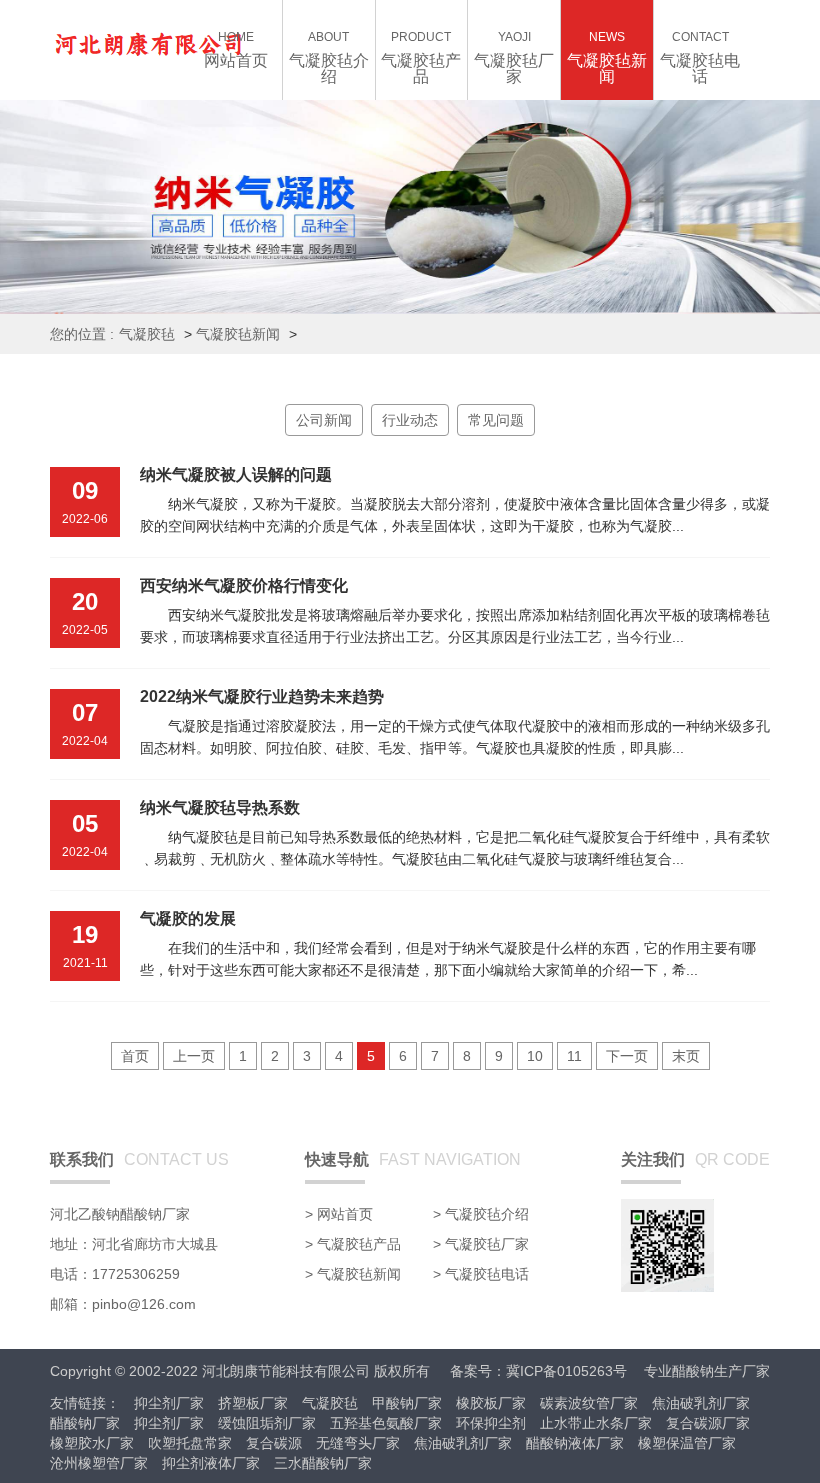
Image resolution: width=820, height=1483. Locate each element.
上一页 (194, 1056)
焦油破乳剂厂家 (701, 1403)
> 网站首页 (339, 1214)
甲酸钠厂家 (407, 1403)
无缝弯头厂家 (358, 1443)
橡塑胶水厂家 (92, 1443)
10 (535, 1056)
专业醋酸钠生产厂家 (707, 1371)
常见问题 (496, 420)
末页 (686, 1056)
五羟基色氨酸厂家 (386, 1423)
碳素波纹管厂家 (589, 1403)
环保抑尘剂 (491, 1423)
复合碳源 (274, 1443)
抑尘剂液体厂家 (211, 1463)
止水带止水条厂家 (596, 1423)
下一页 (627, 1056)
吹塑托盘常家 (190, 1443)
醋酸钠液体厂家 (575, 1443)
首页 (135, 1056)
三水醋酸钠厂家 (323, 1463)
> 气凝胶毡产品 (353, 1244)
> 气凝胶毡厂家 (481, 1244)
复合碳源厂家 (708, 1423)
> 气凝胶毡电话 (481, 1274)
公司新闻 (324, 420)
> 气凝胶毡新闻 (353, 1274)
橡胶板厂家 (491, 1403)
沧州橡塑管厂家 (99, 1463)
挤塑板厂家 (253, 1403)
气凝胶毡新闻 (238, 334)
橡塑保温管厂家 (687, 1443)
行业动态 (410, 420)
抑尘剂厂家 (169, 1403)
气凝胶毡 (147, 334)
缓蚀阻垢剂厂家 (267, 1423)
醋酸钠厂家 (85, 1423)
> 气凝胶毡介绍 (481, 1214)
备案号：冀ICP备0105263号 (538, 1371)
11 (574, 1056)
